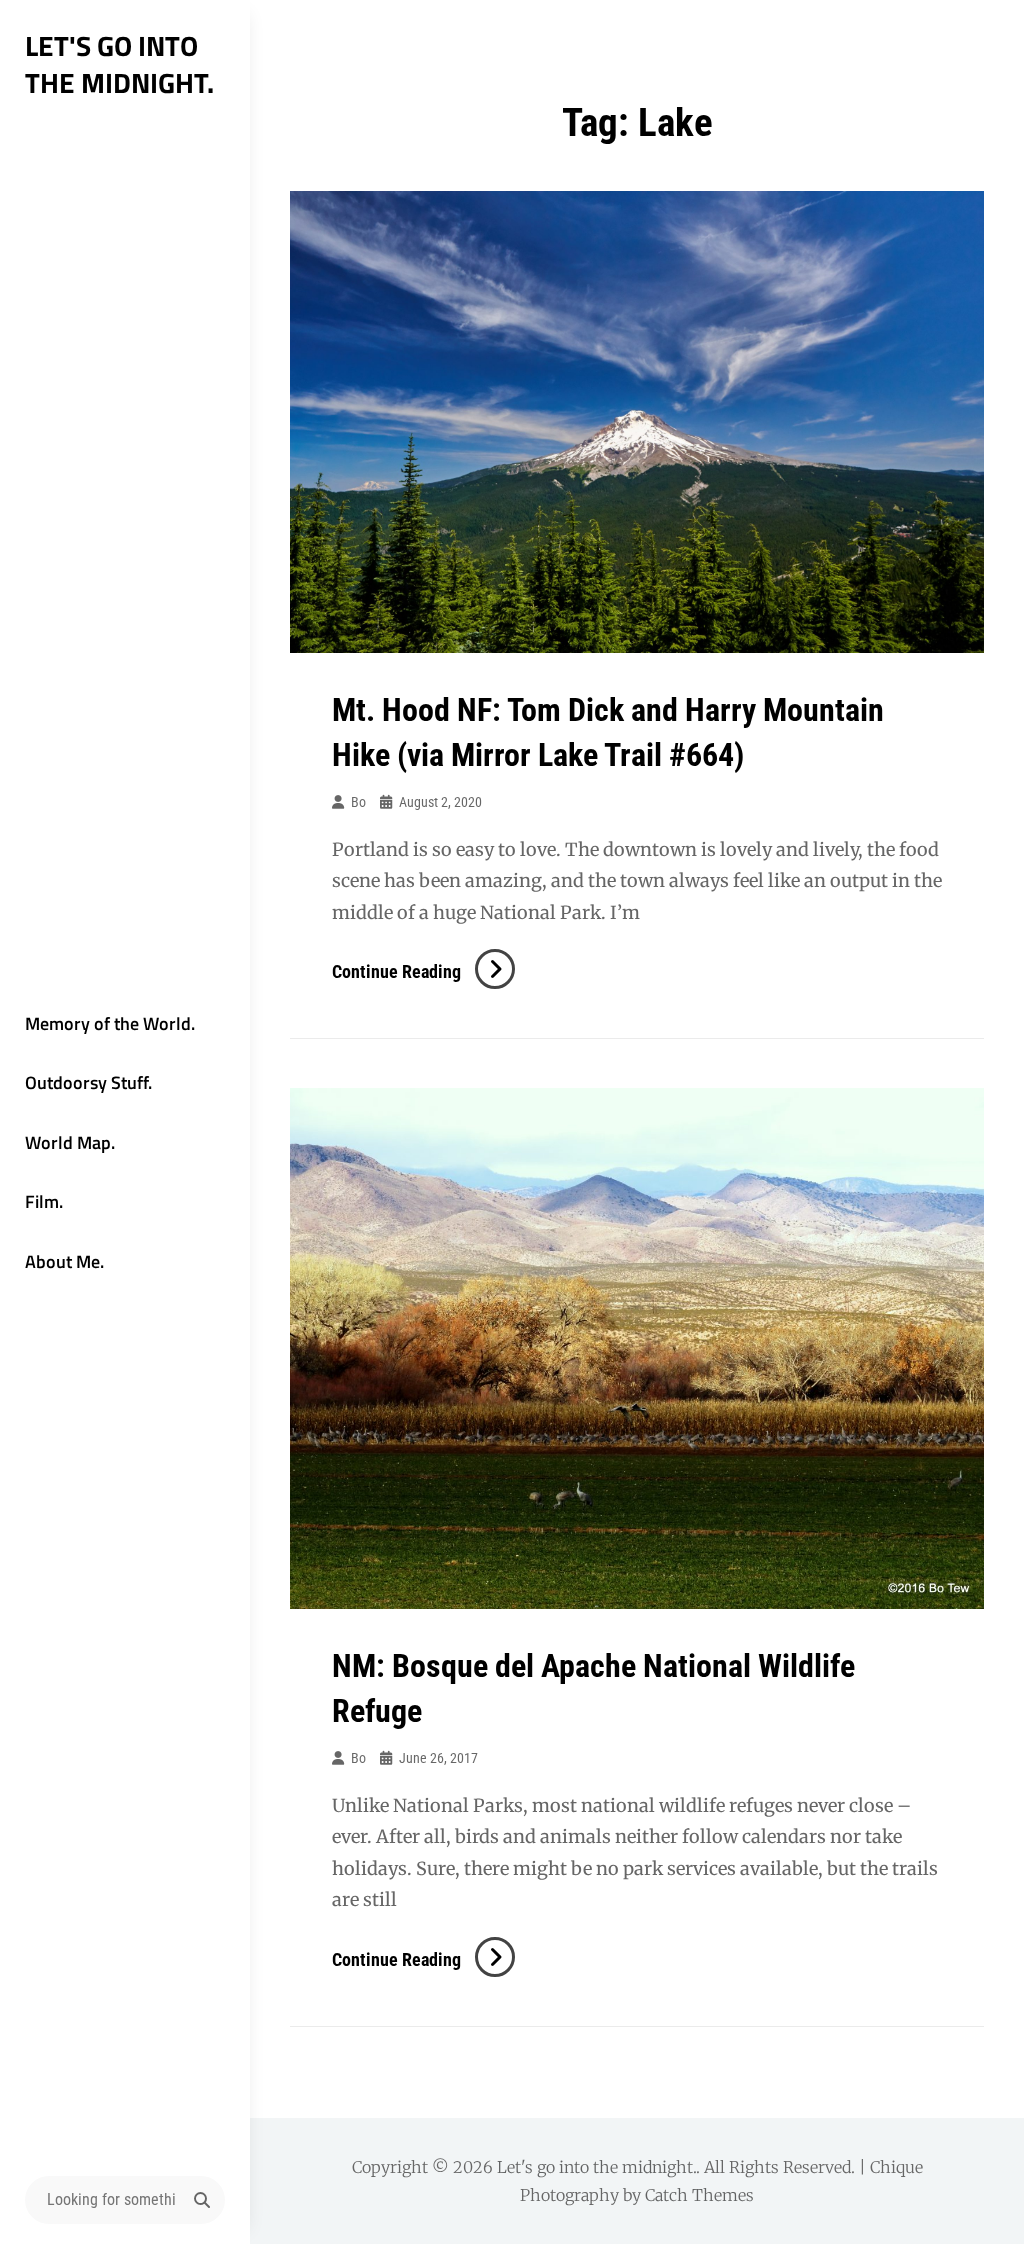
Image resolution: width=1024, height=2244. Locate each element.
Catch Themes (699, 2195)
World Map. (70, 1142)
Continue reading (423, 971)
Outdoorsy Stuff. (88, 1082)
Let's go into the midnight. (119, 64)
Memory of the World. (110, 1023)
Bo (358, 802)
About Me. (64, 1261)
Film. (44, 1201)
